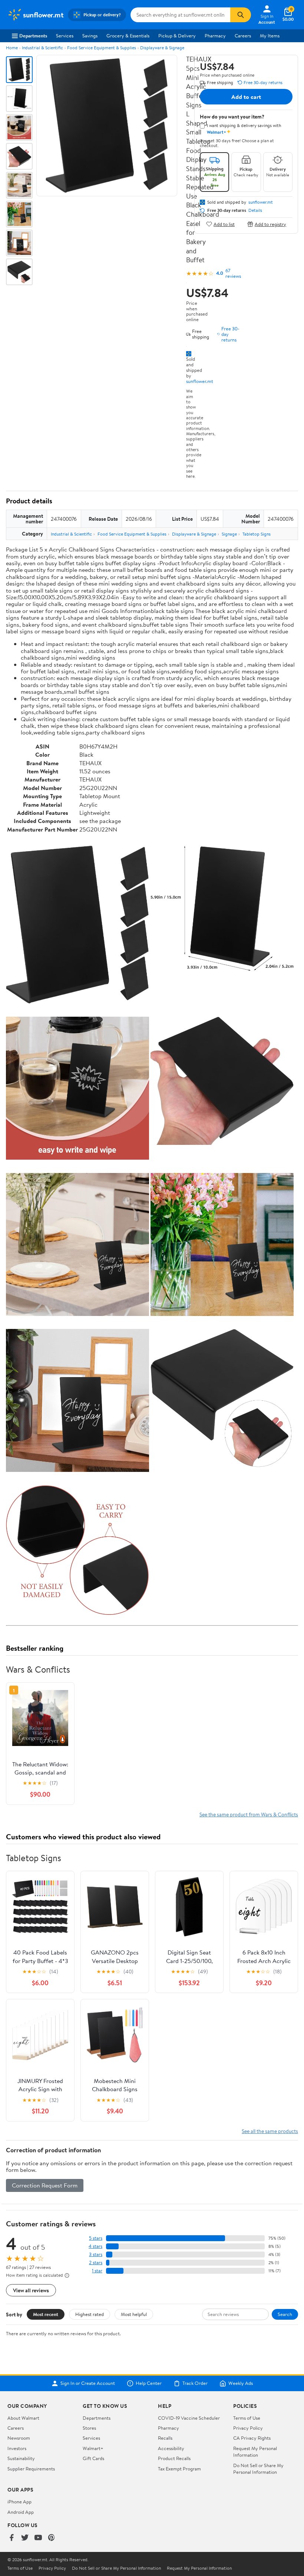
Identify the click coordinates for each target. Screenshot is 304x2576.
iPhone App (19, 2502)
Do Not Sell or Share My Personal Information (258, 2469)
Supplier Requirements (31, 2469)
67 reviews (233, 273)
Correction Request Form (45, 2185)
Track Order (195, 2383)
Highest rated (90, 2314)
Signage (229, 534)
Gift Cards (93, 2458)
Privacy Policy (248, 2428)
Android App (21, 2512)
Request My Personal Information (255, 2452)
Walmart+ (93, 2448)
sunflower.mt (200, 381)
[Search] (241, 15)
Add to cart (246, 97)
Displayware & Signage (162, 48)
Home (12, 48)
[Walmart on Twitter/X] (25, 2538)
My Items (270, 36)
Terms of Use (247, 2418)
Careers (243, 36)
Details (255, 210)
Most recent (46, 2314)
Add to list (224, 224)
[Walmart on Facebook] (11, 2538)
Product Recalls (174, 2458)
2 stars (96, 2262)
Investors (17, 2448)
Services (65, 36)
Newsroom (19, 2438)
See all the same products (270, 2131)
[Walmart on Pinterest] (52, 2538)
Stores (89, 2428)
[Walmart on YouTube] (38, 2538)
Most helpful (134, 2314)
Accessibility (171, 2448)
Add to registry (270, 224)
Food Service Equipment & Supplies (102, 48)
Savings (90, 36)
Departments (33, 36)
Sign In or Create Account (88, 2383)
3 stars (96, 2254)
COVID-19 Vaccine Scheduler (189, 2418)
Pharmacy (215, 36)
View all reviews (31, 2290)
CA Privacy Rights (252, 2438)
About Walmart (23, 2418)
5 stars (96, 2238)
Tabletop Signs (257, 534)
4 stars (95, 2246)
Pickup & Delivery (177, 36)
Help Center (149, 2383)
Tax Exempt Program (179, 2469)
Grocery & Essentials (128, 36)
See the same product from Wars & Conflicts (249, 1814)
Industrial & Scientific (42, 48)
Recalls (165, 2438)
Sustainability (21, 2458)
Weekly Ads (241, 2383)
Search (285, 2314)
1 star (97, 2271)
